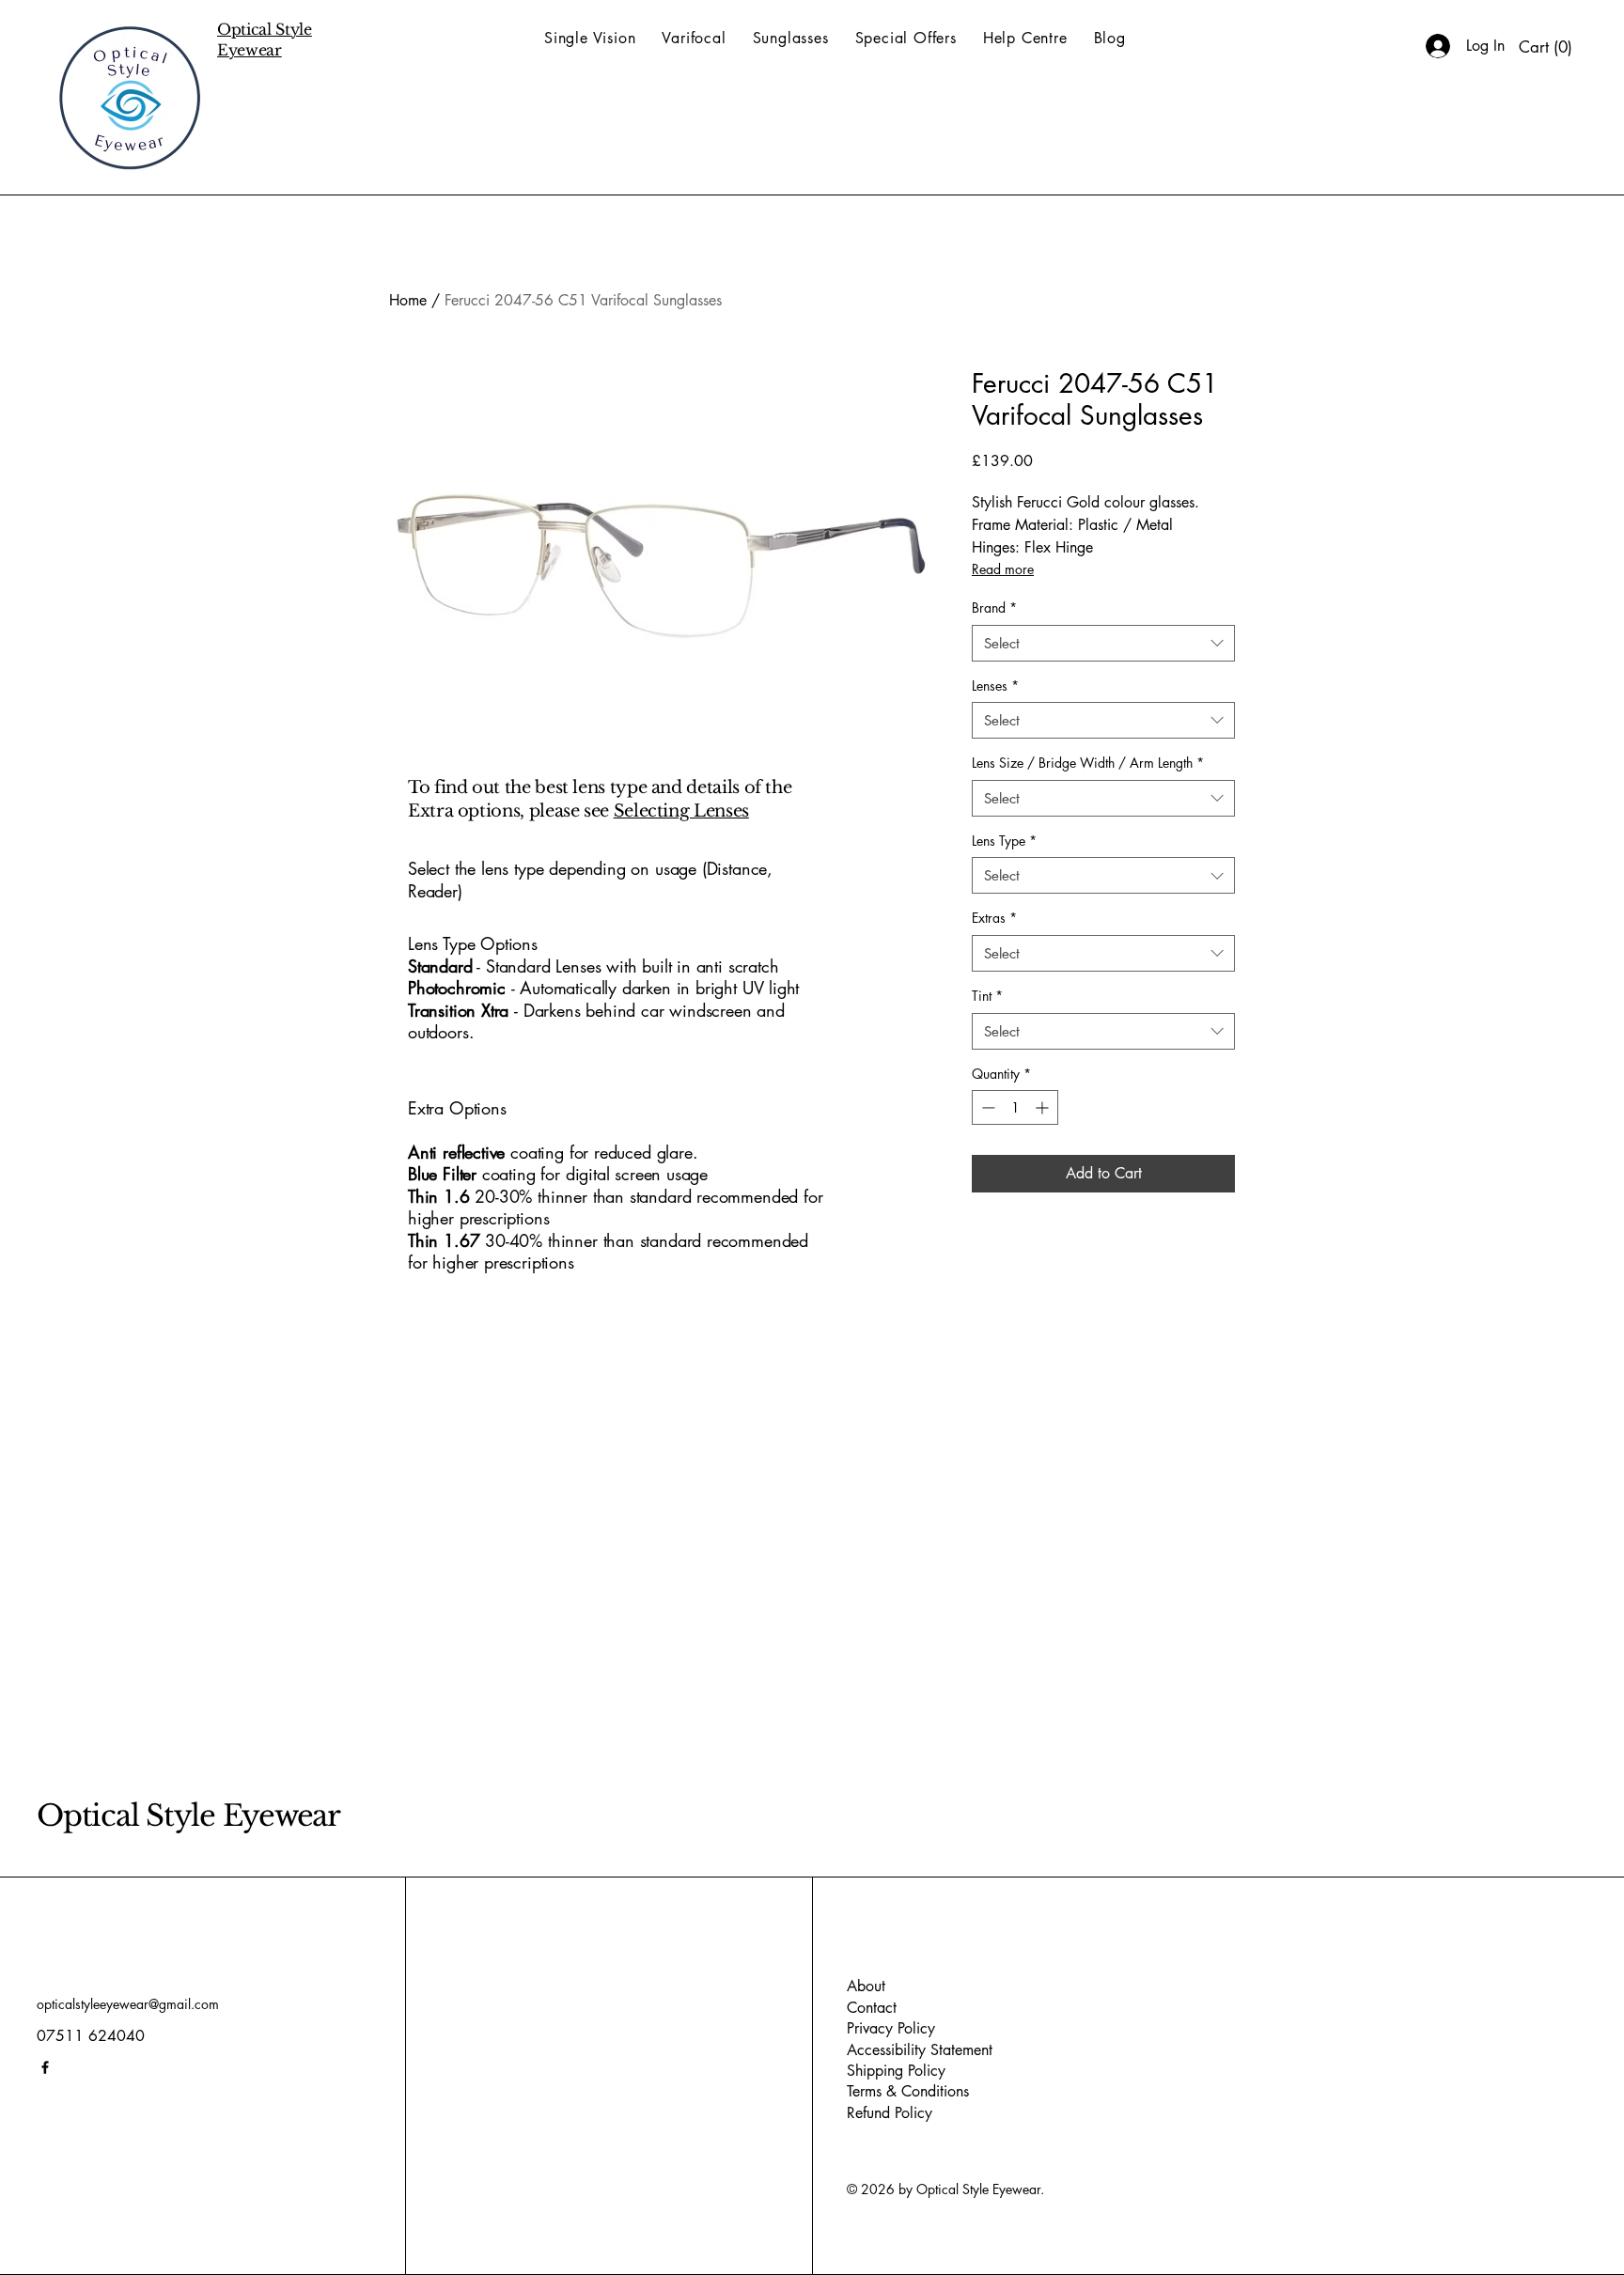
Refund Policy (890, 2113)
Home (408, 300)
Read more (1003, 569)
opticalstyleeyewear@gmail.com (128, 2004)
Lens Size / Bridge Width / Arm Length (1088, 763)
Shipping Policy (896, 2071)
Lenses (995, 686)
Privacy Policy (891, 2028)
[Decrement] (986, 1107)
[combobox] (1103, 643)
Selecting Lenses (681, 811)
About (866, 1986)
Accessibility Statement (920, 2050)
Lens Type (1004, 841)
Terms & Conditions (908, 2091)
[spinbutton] (1015, 1107)
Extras (994, 918)
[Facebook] (45, 2067)
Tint (987, 996)
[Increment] (1044, 1107)
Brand (994, 608)
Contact (872, 2008)
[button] (1546, 47)
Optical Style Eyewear (188, 1815)
